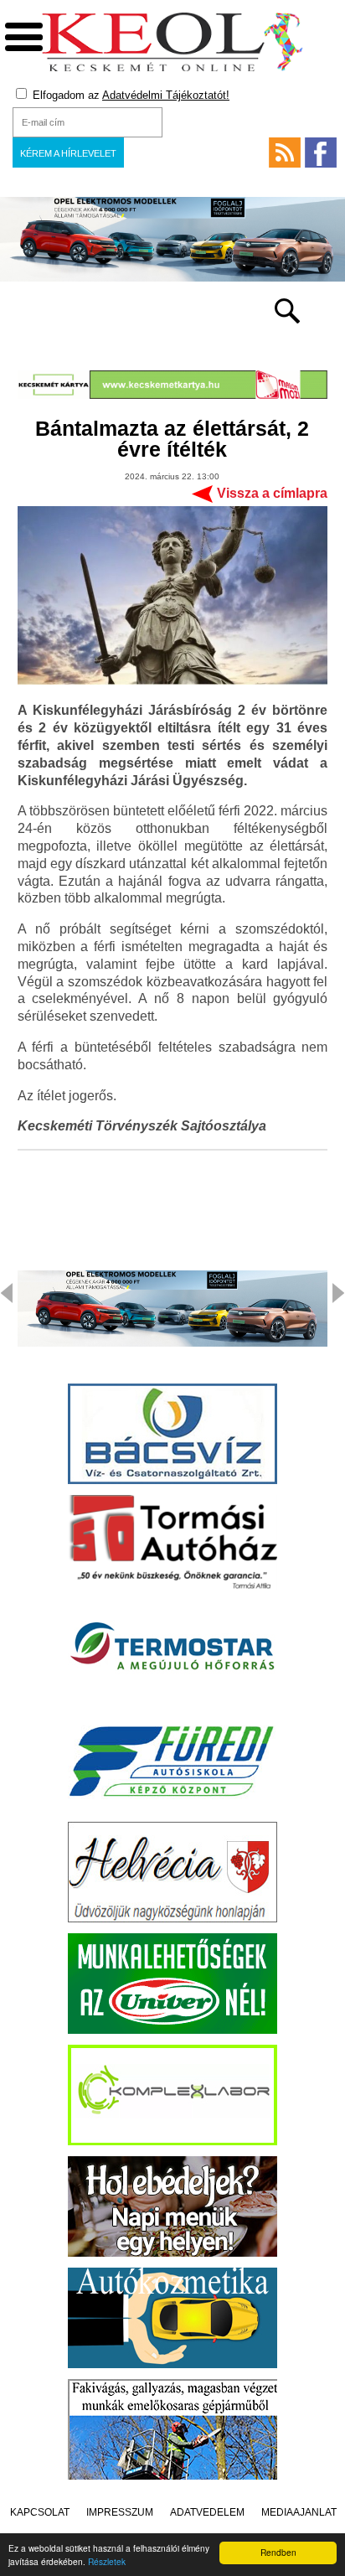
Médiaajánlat (299, 2512)
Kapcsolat (40, 2512)
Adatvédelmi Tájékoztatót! (166, 95)
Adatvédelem (207, 2512)
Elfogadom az (129, 95)
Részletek (107, 2561)
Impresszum (120, 2512)
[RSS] (285, 153)
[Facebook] (321, 153)
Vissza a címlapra (272, 493)
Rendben (278, 2552)
